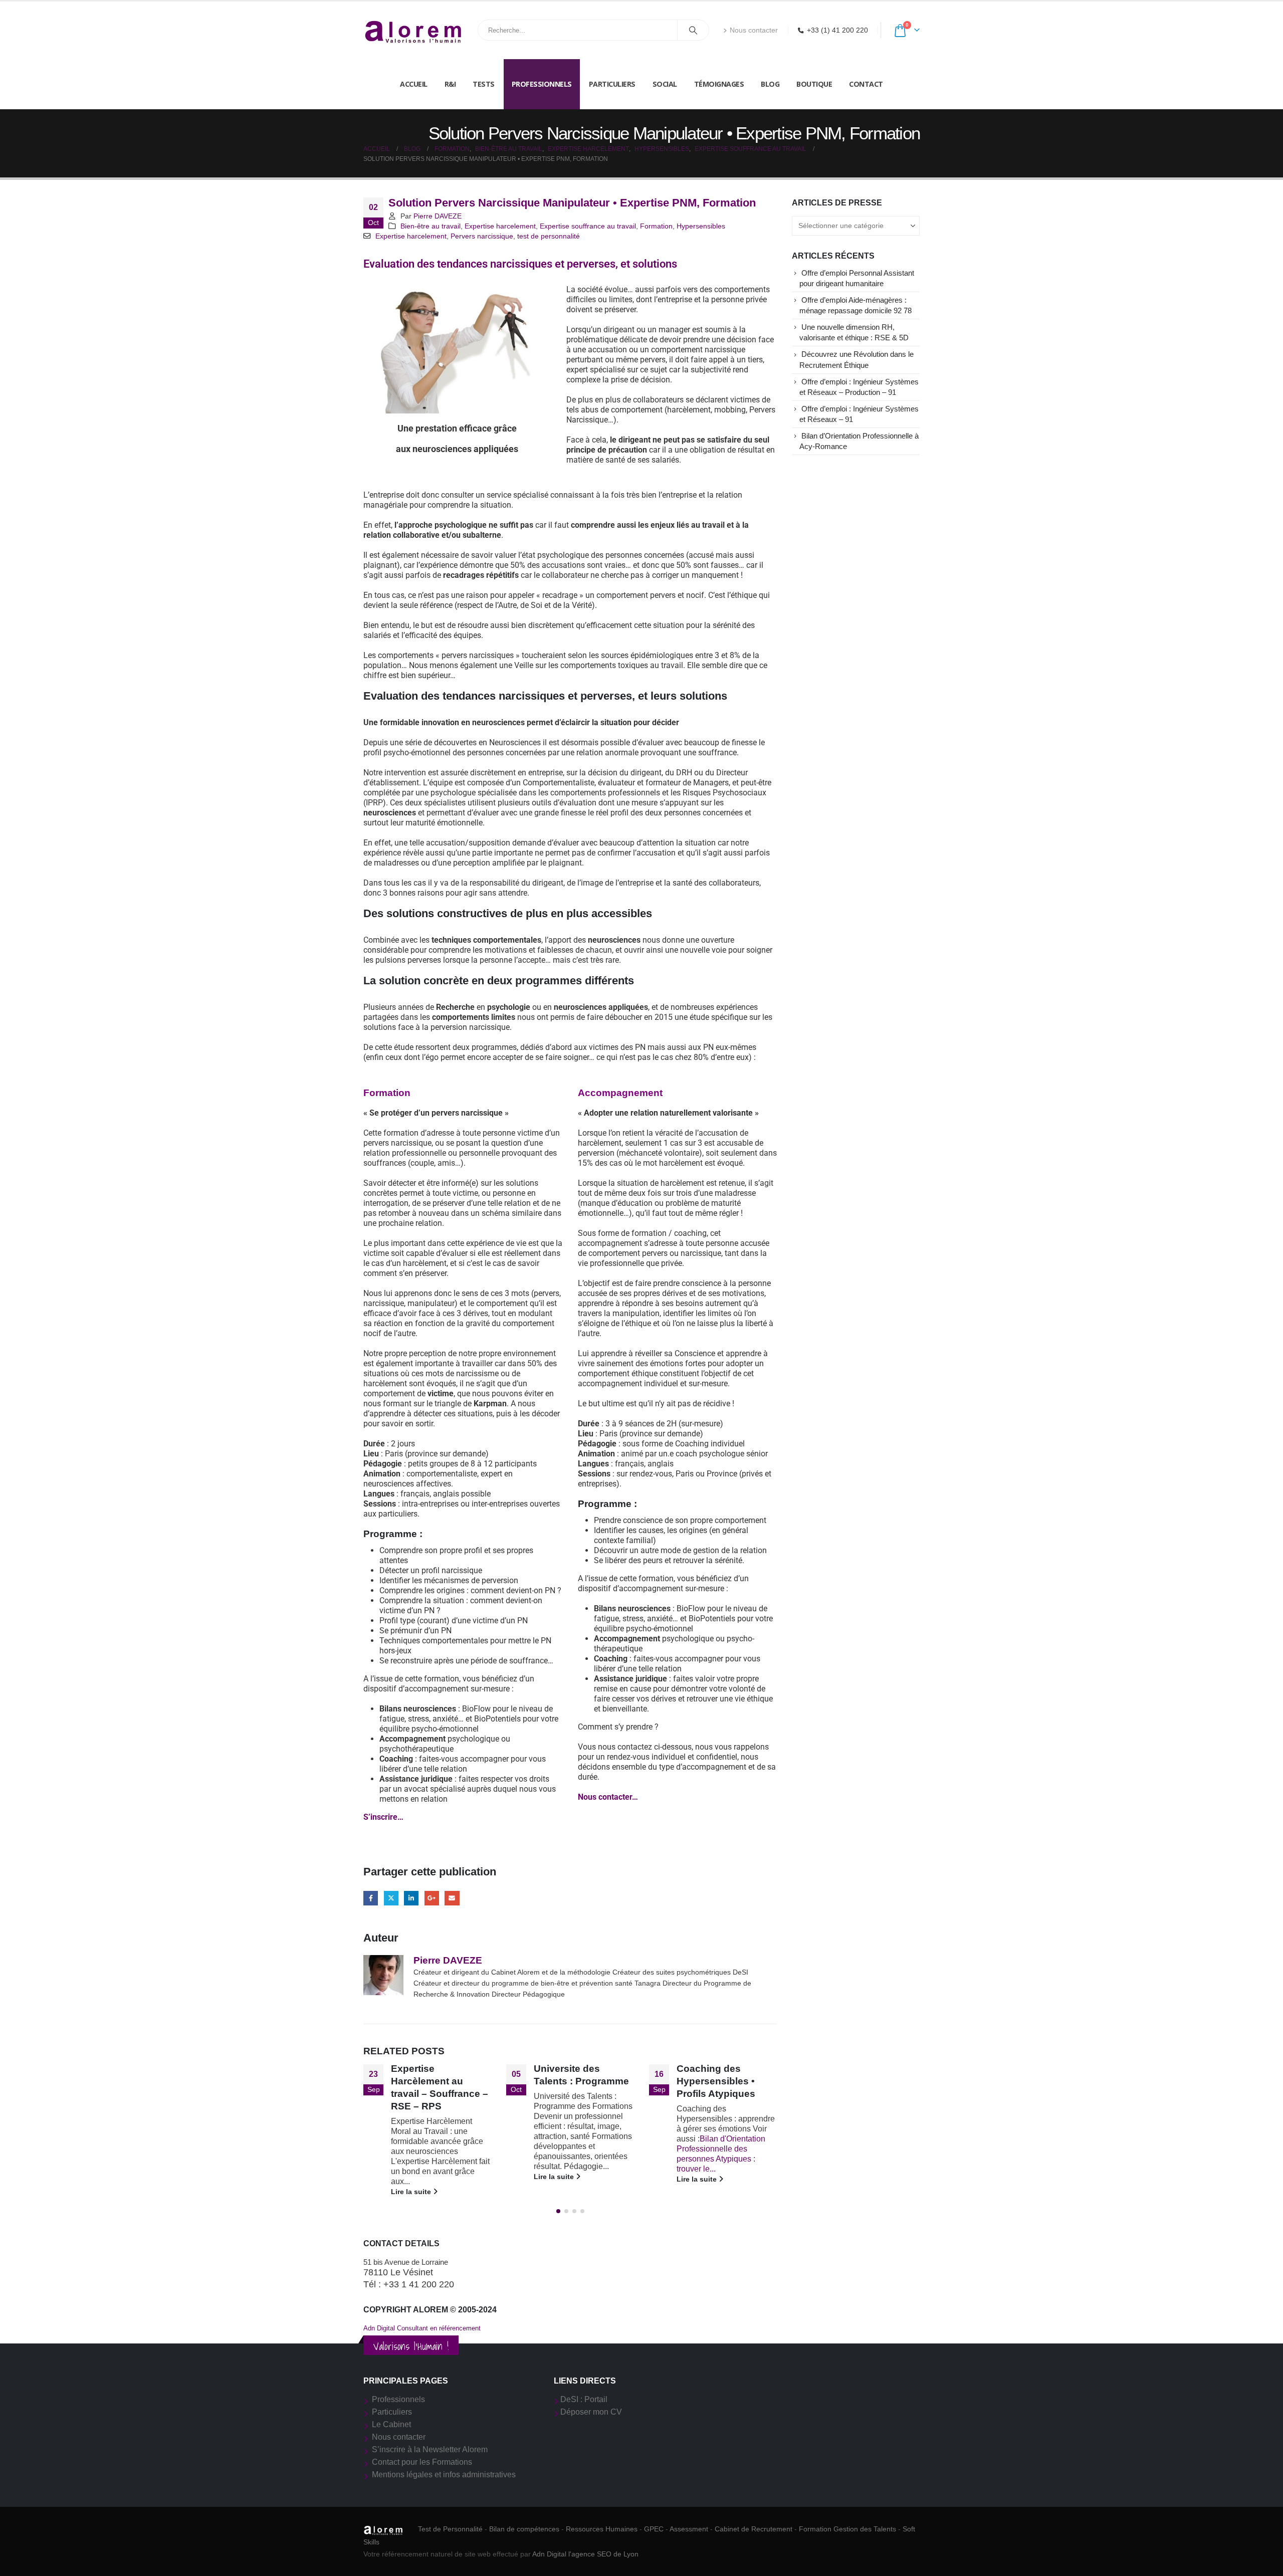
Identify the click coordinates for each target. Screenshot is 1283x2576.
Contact (866, 84)
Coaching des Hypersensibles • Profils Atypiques (716, 2081)
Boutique (814, 84)
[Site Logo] (413, 30)
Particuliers (612, 84)
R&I (450, 84)
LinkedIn (411, 1898)
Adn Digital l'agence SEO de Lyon (585, 2554)
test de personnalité (549, 236)
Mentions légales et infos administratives (444, 2475)
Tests (484, 84)
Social (665, 84)
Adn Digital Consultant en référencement (422, 2328)
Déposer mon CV (591, 2412)
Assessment (689, 2529)
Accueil (414, 84)
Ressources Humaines (602, 2529)
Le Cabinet (391, 2424)
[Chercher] (693, 30)
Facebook (371, 1898)
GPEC (654, 2529)
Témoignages (719, 84)
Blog (770, 84)
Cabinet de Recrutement (754, 2529)
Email (452, 1898)
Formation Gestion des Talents (847, 2529)
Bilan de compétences (524, 2529)
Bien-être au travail (431, 226)
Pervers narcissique (482, 236)
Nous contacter (754, 30)
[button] (558, 2211)
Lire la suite (412, 2192)
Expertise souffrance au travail (588, 226)
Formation (656, 226)
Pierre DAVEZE (438, 216)
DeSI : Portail (584, 2399)
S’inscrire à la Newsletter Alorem (430, 2449)
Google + (432, 1898)
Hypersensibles (701, 226)
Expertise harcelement (500, 226)
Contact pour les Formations (422, 2462)
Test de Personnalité (450, 2529)
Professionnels (542, 84)
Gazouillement (391, 1898)
